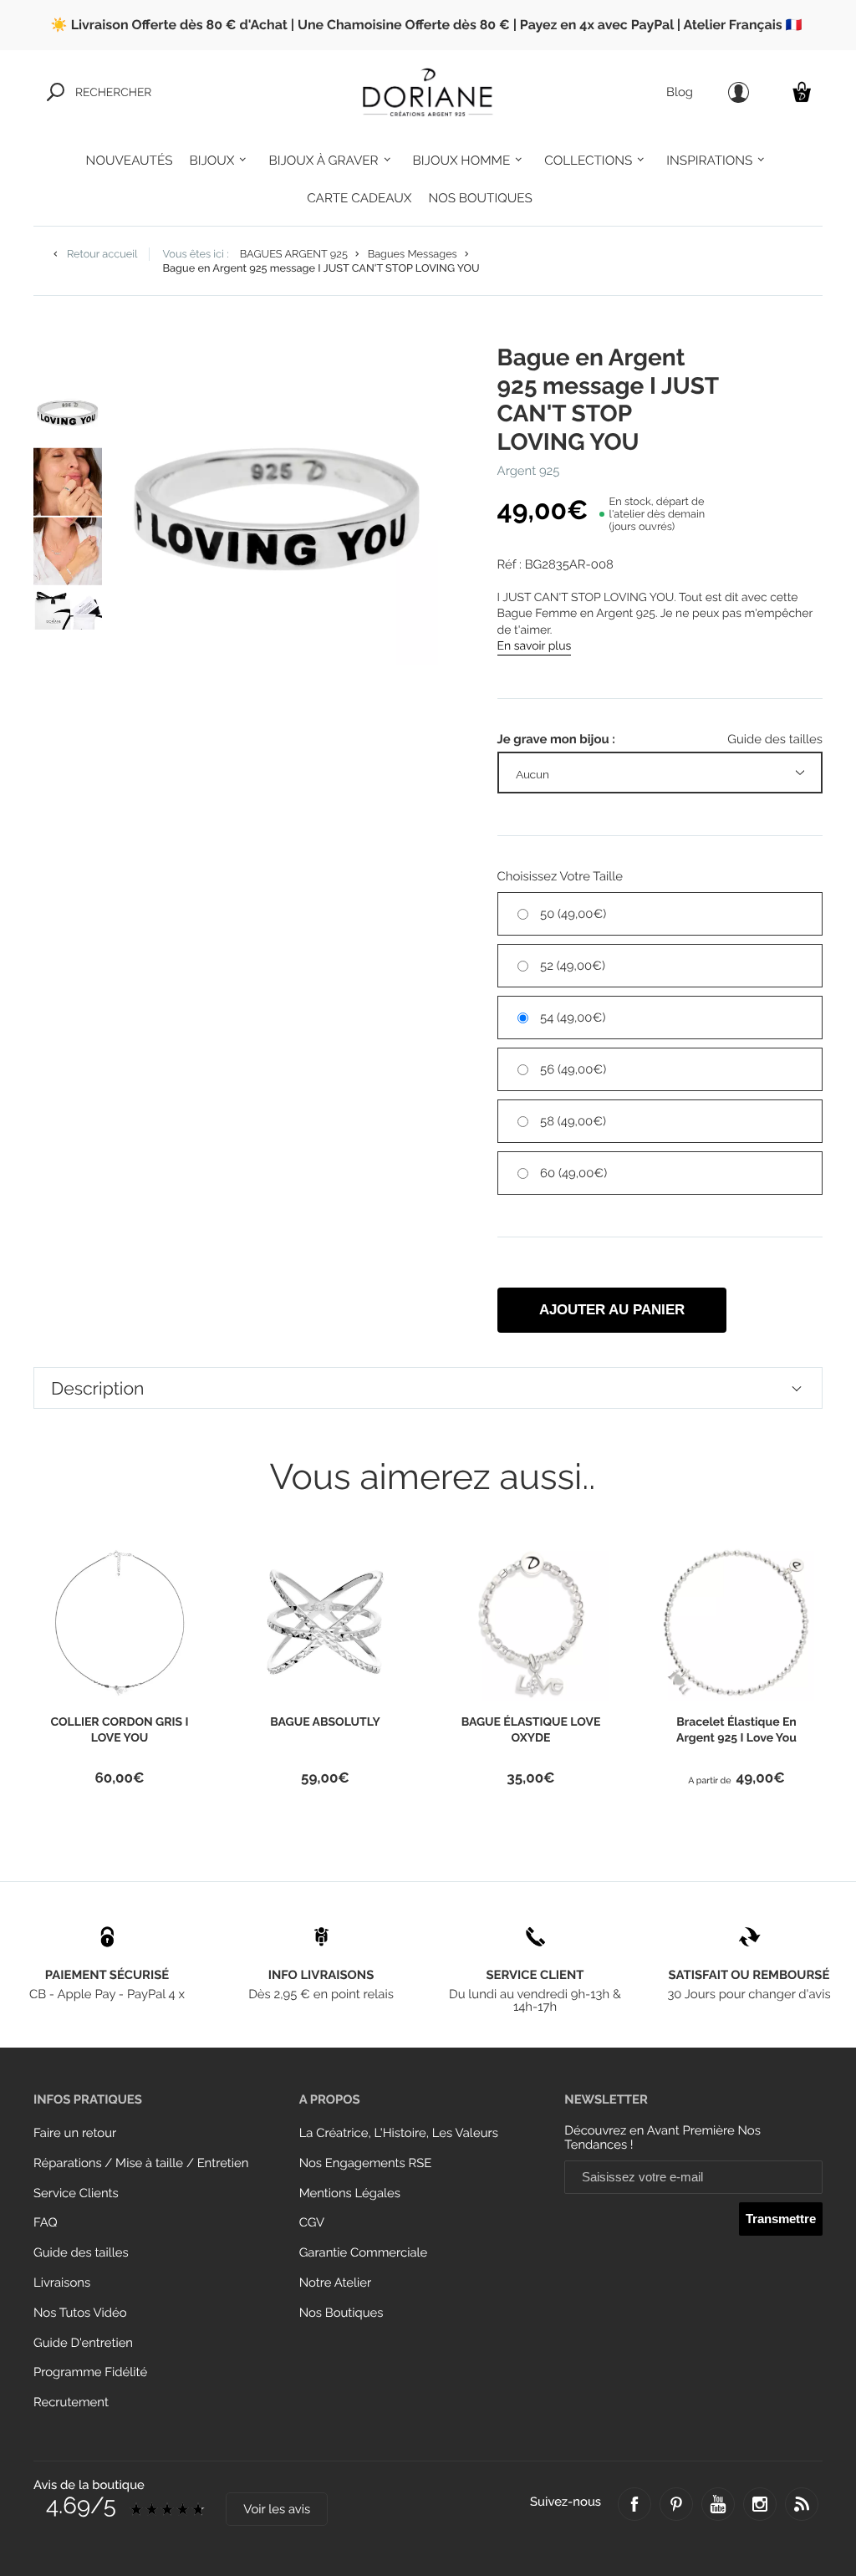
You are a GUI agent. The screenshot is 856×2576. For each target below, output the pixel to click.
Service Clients (76, 2193)
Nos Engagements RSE (366, 2163)
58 (573, 1122)
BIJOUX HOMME (462, 161)
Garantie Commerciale (364, 2253)
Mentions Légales (350, 2193)
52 (573, 966)
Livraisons (62, 2283)
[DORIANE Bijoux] (428, 92)
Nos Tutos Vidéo (80, 2313)
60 (573, 1173)
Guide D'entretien (83, 2343)
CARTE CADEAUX (359, 198)
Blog (680, 92)
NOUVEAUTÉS (130, 161)
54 (573, 1018)
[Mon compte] (739, 92)
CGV (312, 2223)
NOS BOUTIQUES (480, 198)
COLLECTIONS (588, 161)
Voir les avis (277, 2510)
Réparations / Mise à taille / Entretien (141, 2163)
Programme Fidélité (90, 2372)
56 (573, 1070)
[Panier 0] (802, 92)
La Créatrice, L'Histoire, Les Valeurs (399, 2133)
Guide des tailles (81, 2253)
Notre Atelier (336, 2283)
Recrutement (71, 2403)
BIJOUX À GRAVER (323, 161)
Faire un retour (75, 2133)
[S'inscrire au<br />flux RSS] (802, 2504)
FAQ (46, 2223)
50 (573, 914)
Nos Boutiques (341, 2313)
